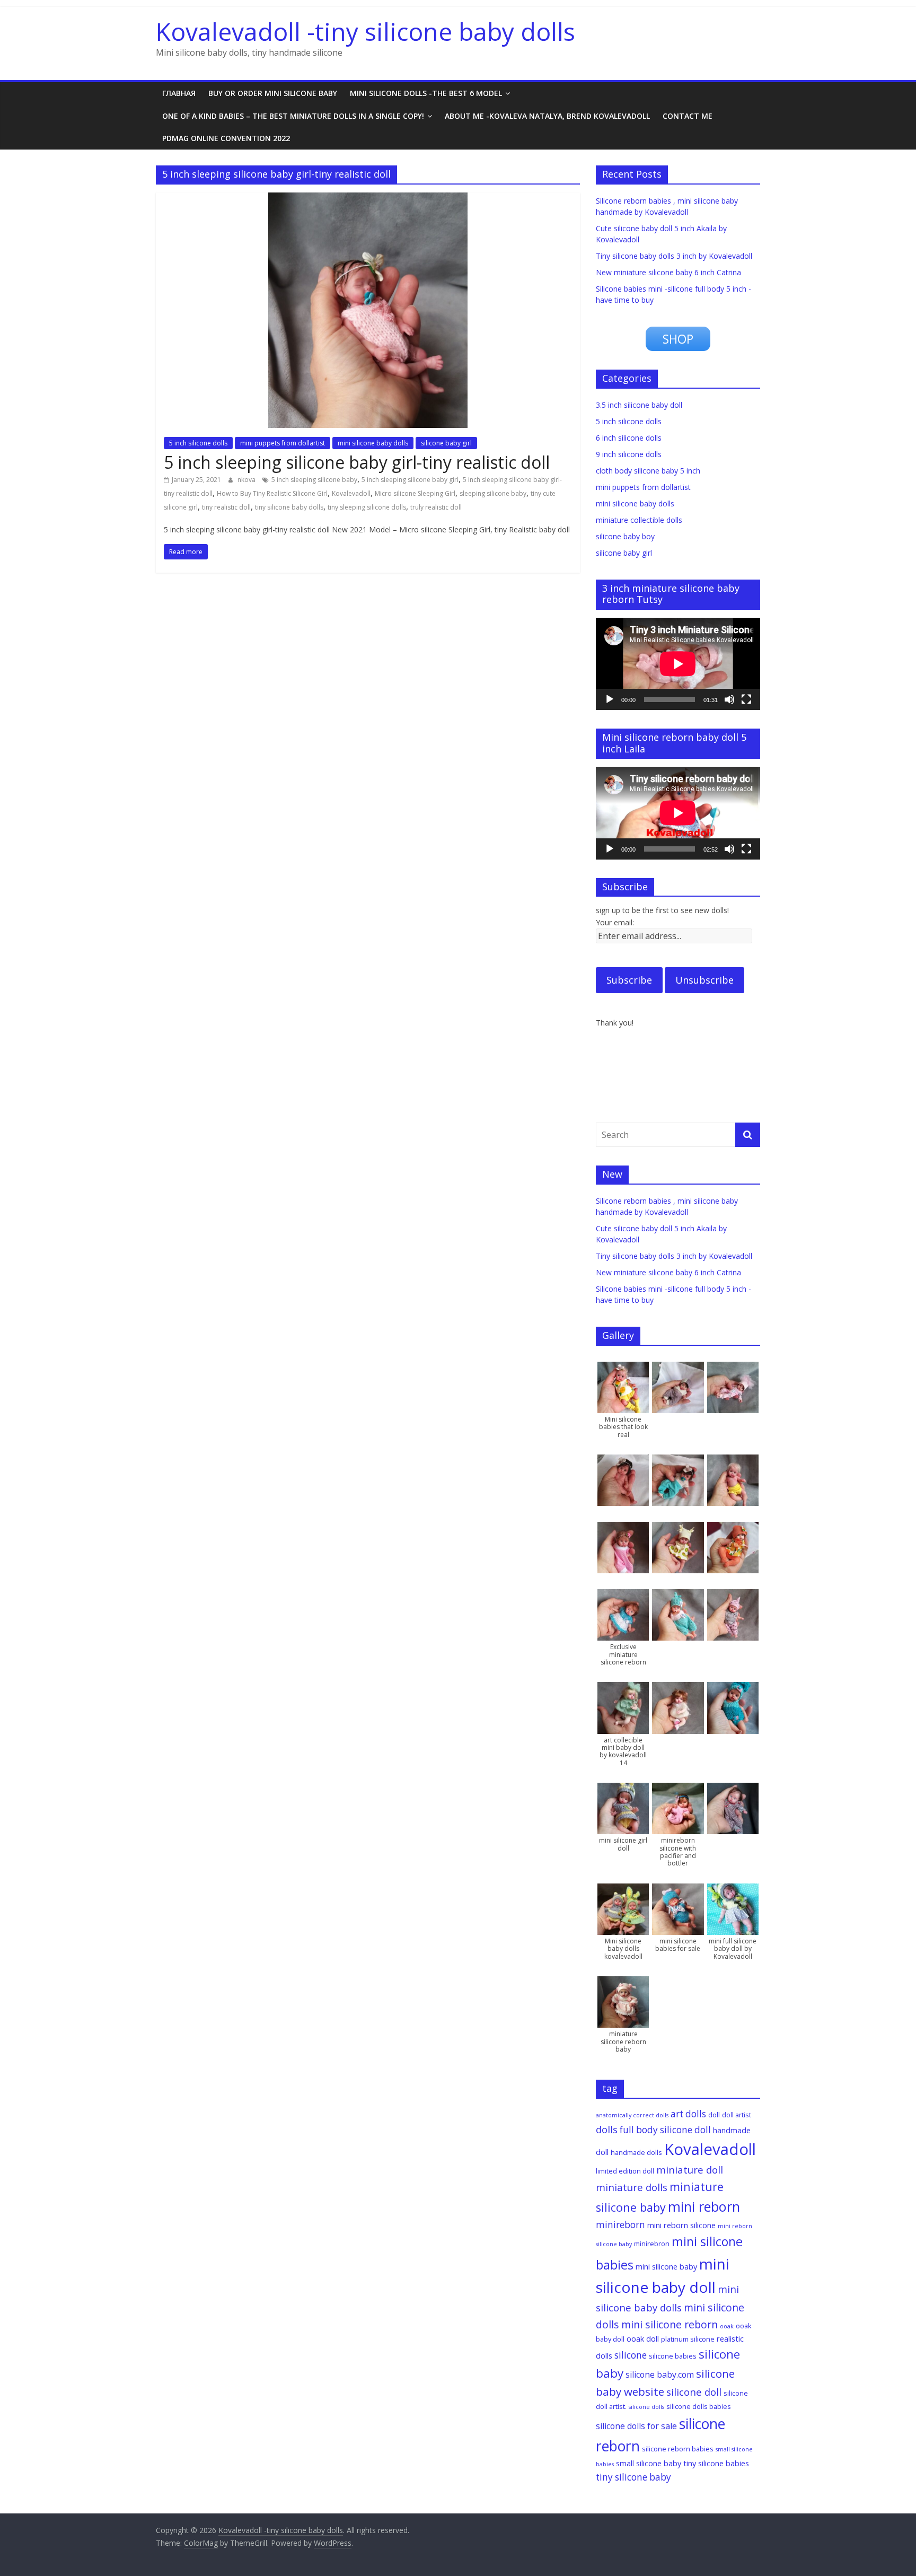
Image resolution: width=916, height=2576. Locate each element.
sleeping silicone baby (493, 493)
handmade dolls (636, 2152)
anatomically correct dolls (632, 2115)
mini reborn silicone (681, 2225)
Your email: (615, 922)
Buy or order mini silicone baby (273, 93)
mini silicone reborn (670, 2324)
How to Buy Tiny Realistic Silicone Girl (272, 493)
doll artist (737, 2115)
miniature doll (690, 2170)
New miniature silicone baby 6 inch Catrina (668, 272)
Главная (179, 93)
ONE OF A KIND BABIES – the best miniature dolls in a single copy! (293, 116)
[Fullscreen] (746, 699)
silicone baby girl (446, 443)
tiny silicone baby (633, 2477)
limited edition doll (625, 2171)
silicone (631, 2355)
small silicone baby (649, 2463)
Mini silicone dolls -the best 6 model (426, 93)
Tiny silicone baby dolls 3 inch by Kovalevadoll (674, 256)
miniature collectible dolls (639, 520)
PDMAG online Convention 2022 (226, 138)
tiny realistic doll (226, 507)
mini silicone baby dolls (373, 443)
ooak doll (643, 2338)
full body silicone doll (665, 2130)
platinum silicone (688, 2339)
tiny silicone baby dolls (289, 507)
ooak (727, 2326)
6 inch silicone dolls (629, 438)
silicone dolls (646, 2407)
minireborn (620, 2225)
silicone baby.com (660, 2375)
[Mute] (729, 699)
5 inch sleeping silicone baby (314, 480)
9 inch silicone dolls (629, 454)
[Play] (610, 699)
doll (714, 2115)
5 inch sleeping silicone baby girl (410, 480)
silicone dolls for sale (636, 2426)
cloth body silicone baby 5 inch (648, 471)
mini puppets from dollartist (283, 443)
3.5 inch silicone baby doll (639, 405)
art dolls (688, 2114)
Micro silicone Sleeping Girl (415, 493)
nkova (247, 480)
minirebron (652, 2244)
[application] (678, 664)
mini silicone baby (666, 2266)
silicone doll (694, 2392)
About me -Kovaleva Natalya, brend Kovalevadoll (547, 116)
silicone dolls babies (699, 2406)
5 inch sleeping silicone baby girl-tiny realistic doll (357, 462)
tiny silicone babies (716, 2463)
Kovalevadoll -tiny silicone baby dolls (365, 31)
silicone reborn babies (678, 2449)
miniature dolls (632, 2187)
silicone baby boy (625, 536)
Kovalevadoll (351, 493)
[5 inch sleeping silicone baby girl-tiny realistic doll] (368, 199)
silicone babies (673, 2356)
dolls (607, 2129)
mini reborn (704, 2206)
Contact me (688, 116)
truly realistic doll (436, 507)
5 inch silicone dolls (198, 443)
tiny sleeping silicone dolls (367, 507)
